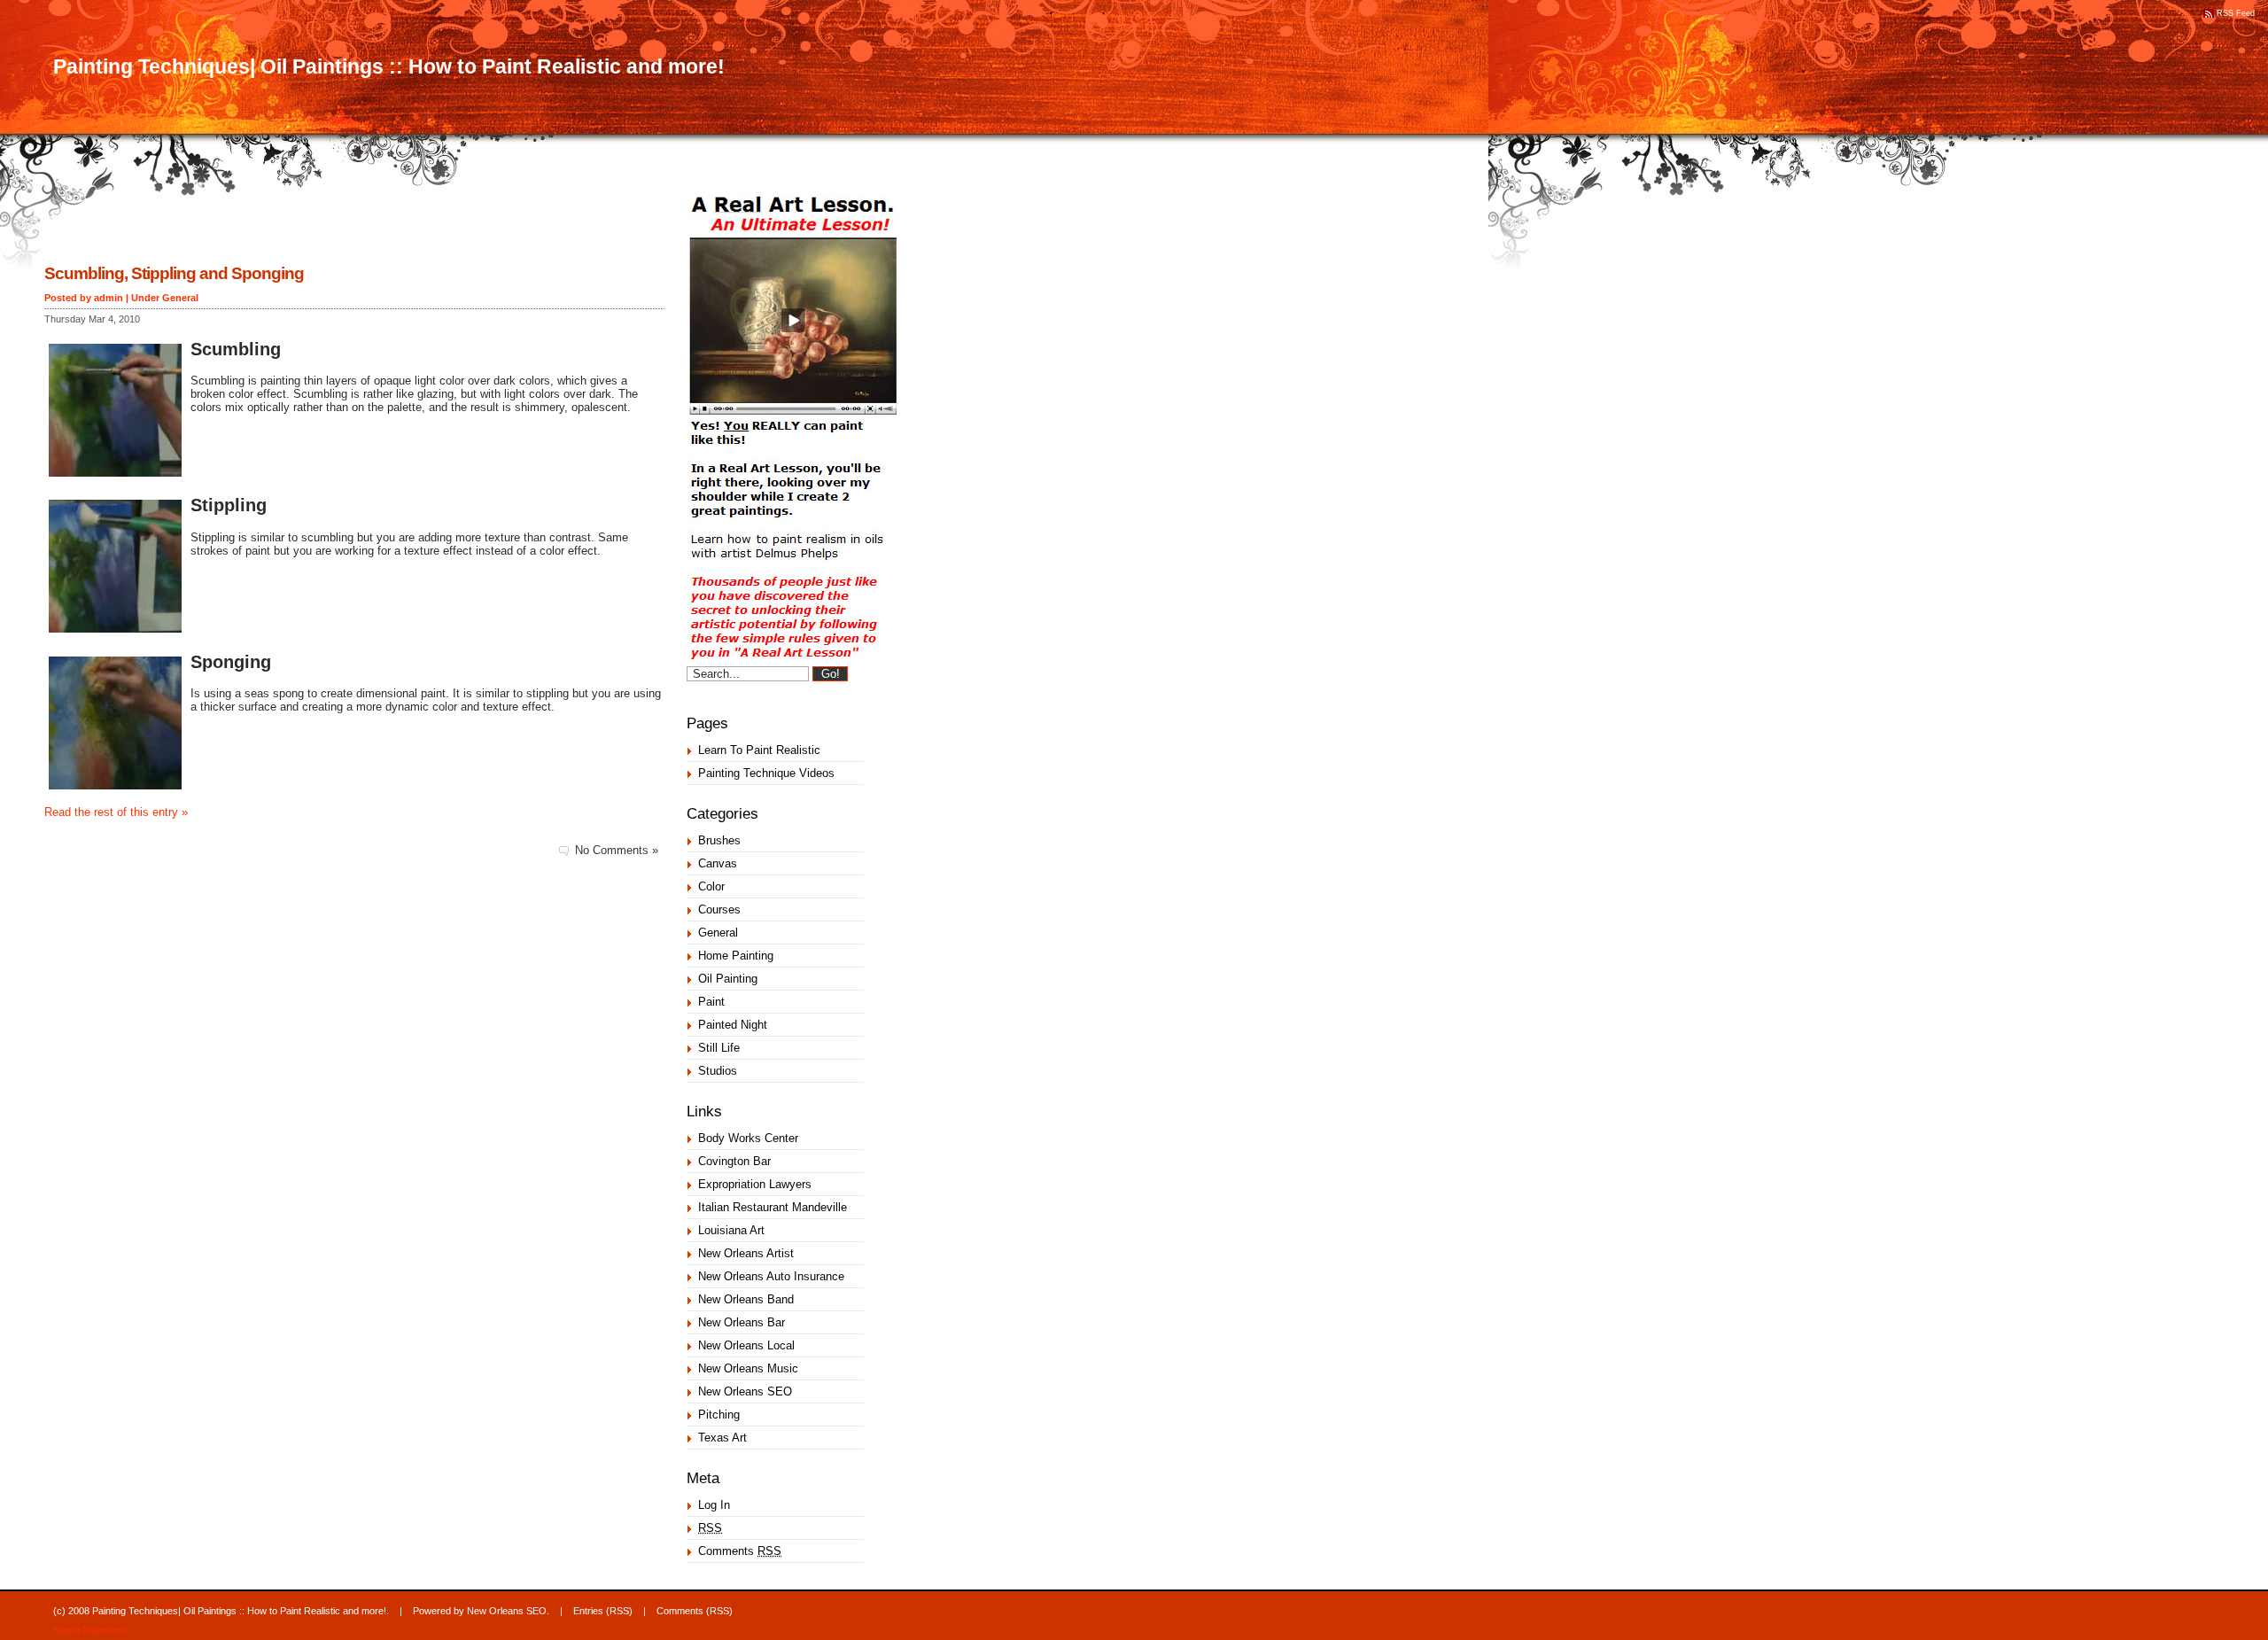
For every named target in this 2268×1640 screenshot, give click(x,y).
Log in (714, 1505)
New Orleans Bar (742, 1322)
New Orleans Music (748, 1368)
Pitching (719, 1415)
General (180, 298)
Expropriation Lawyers (755, 1184)
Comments (740, 1551)
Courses (719, 909)
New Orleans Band (746, 1299)
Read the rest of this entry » (116, 812)
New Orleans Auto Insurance (771, 1276)
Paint (711, 1002)
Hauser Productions (89, 1630)
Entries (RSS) (603, 1611)
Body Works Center (748, 1138)
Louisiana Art (731, 1230)
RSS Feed (2236, 13)
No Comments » (617, 850)
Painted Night (733, 1025)
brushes (719, 840)
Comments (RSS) (695, 1611)
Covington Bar (734, 1161)
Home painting (736, 956)
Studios (718, 1071)
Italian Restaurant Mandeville (773, 1207)
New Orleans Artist (746, 1253)
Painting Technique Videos (766, 773)
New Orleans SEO (745, 1391)
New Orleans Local (746, 1345)
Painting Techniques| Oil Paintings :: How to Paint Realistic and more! (389, 66)
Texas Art (722, 1438)
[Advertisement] (252, 235)
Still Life (719, 1048)
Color (711, 886)
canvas (718, 863)
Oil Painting (728, 979)
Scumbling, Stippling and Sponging (174, 273)
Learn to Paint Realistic (759, 750)
